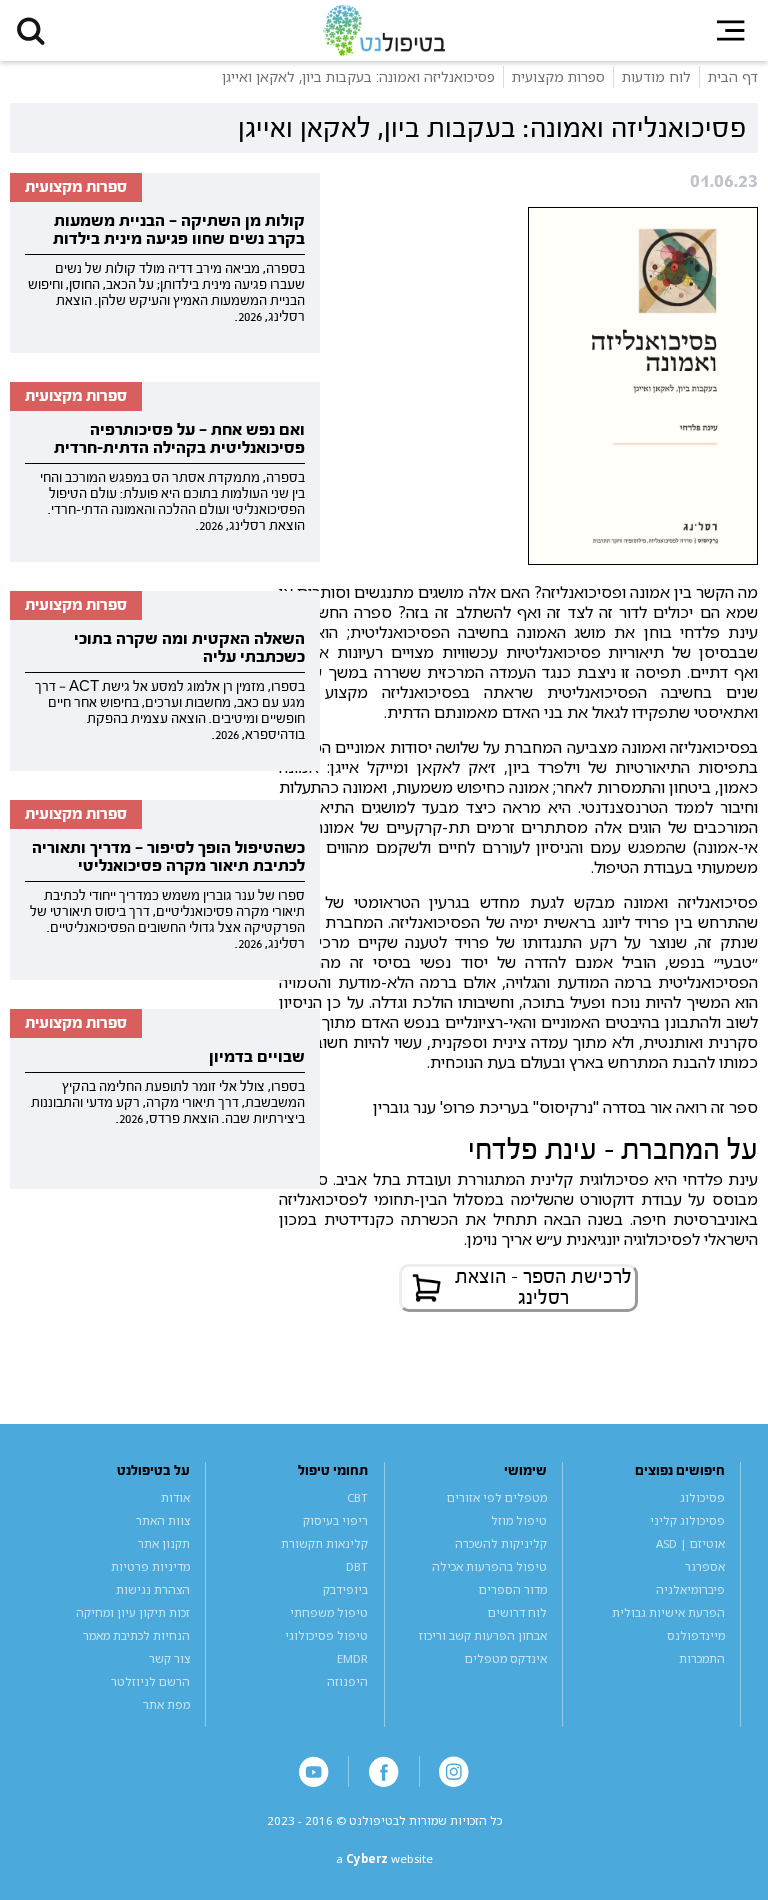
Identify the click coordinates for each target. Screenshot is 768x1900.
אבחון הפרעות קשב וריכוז (483, 1635)
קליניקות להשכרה (501, 1543)
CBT (357, 1497)
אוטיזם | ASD (690, 1543)
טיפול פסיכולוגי (326, 1635)
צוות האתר (163, 1520)
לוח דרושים (517, 1612)
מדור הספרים (513, 1589)
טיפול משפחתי (329, 1612)
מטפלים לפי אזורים (497, 1497)
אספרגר (705, 1566)
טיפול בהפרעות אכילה (489, 1566)
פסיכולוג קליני (687, 1520)
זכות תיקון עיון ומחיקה (133, 1612)
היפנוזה (347, 1681)
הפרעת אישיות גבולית (668, 1612)
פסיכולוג (702, 1497)
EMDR (352, 1658)
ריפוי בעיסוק (335, 1520)
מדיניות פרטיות (150, 1566)
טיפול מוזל (519, 1520)
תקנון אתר (164, 1543)
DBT (357, 1566)
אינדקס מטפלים (506, 1658)
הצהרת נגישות (153, 1589)
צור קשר (169, 1658)
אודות (175, 1497)
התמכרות (702, 1658)
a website (384, 1858)
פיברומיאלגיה (690, 1589)
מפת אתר (166, 1704)
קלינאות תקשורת (324, 1543)
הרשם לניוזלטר (150, 1681)
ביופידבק (345, 1589)
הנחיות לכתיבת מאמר (136, 1635)
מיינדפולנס (696, 1635)
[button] (30, 30)
